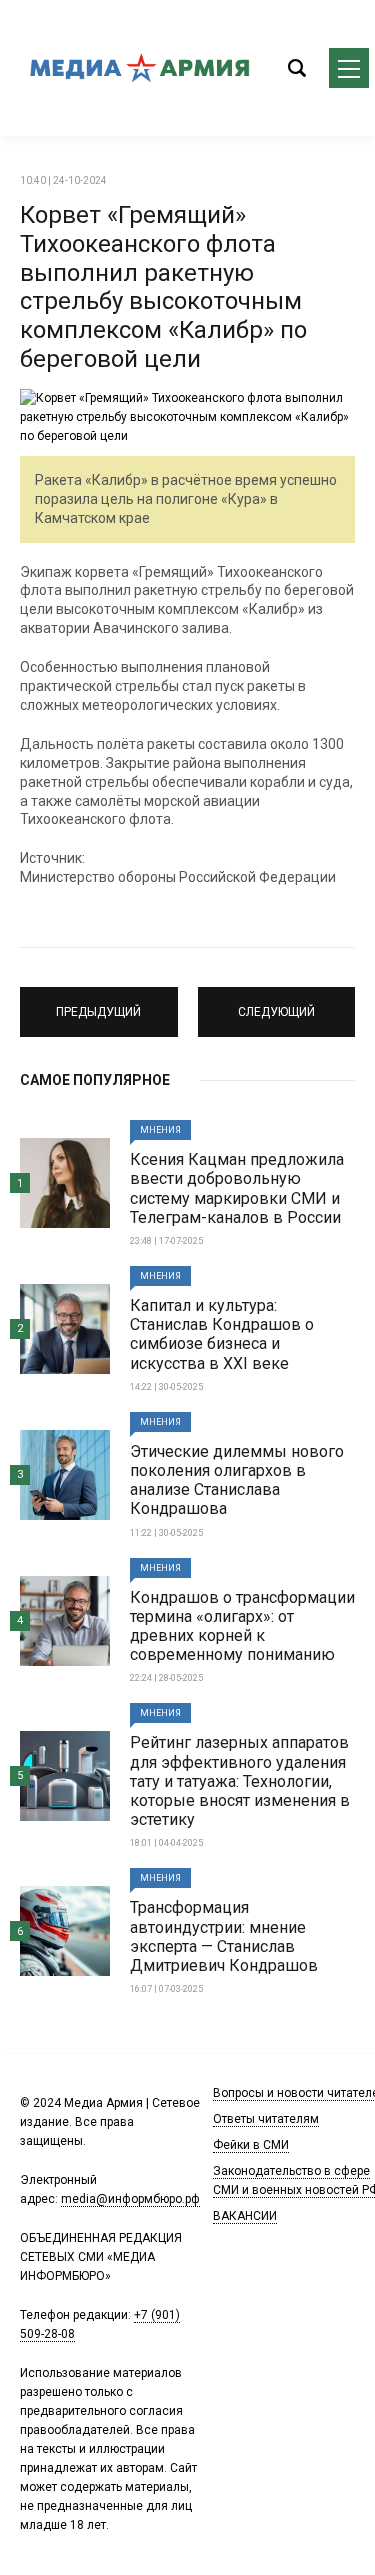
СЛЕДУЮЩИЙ (276, 1003)
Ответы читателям (266, 2119)
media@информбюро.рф (130, 2199)
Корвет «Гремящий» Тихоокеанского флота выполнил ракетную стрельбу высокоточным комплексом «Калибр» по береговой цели (163, 287)
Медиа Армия (140, 68)
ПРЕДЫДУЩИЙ (98, 1003)
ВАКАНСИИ (245, 2216)
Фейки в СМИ (251, 2145)
